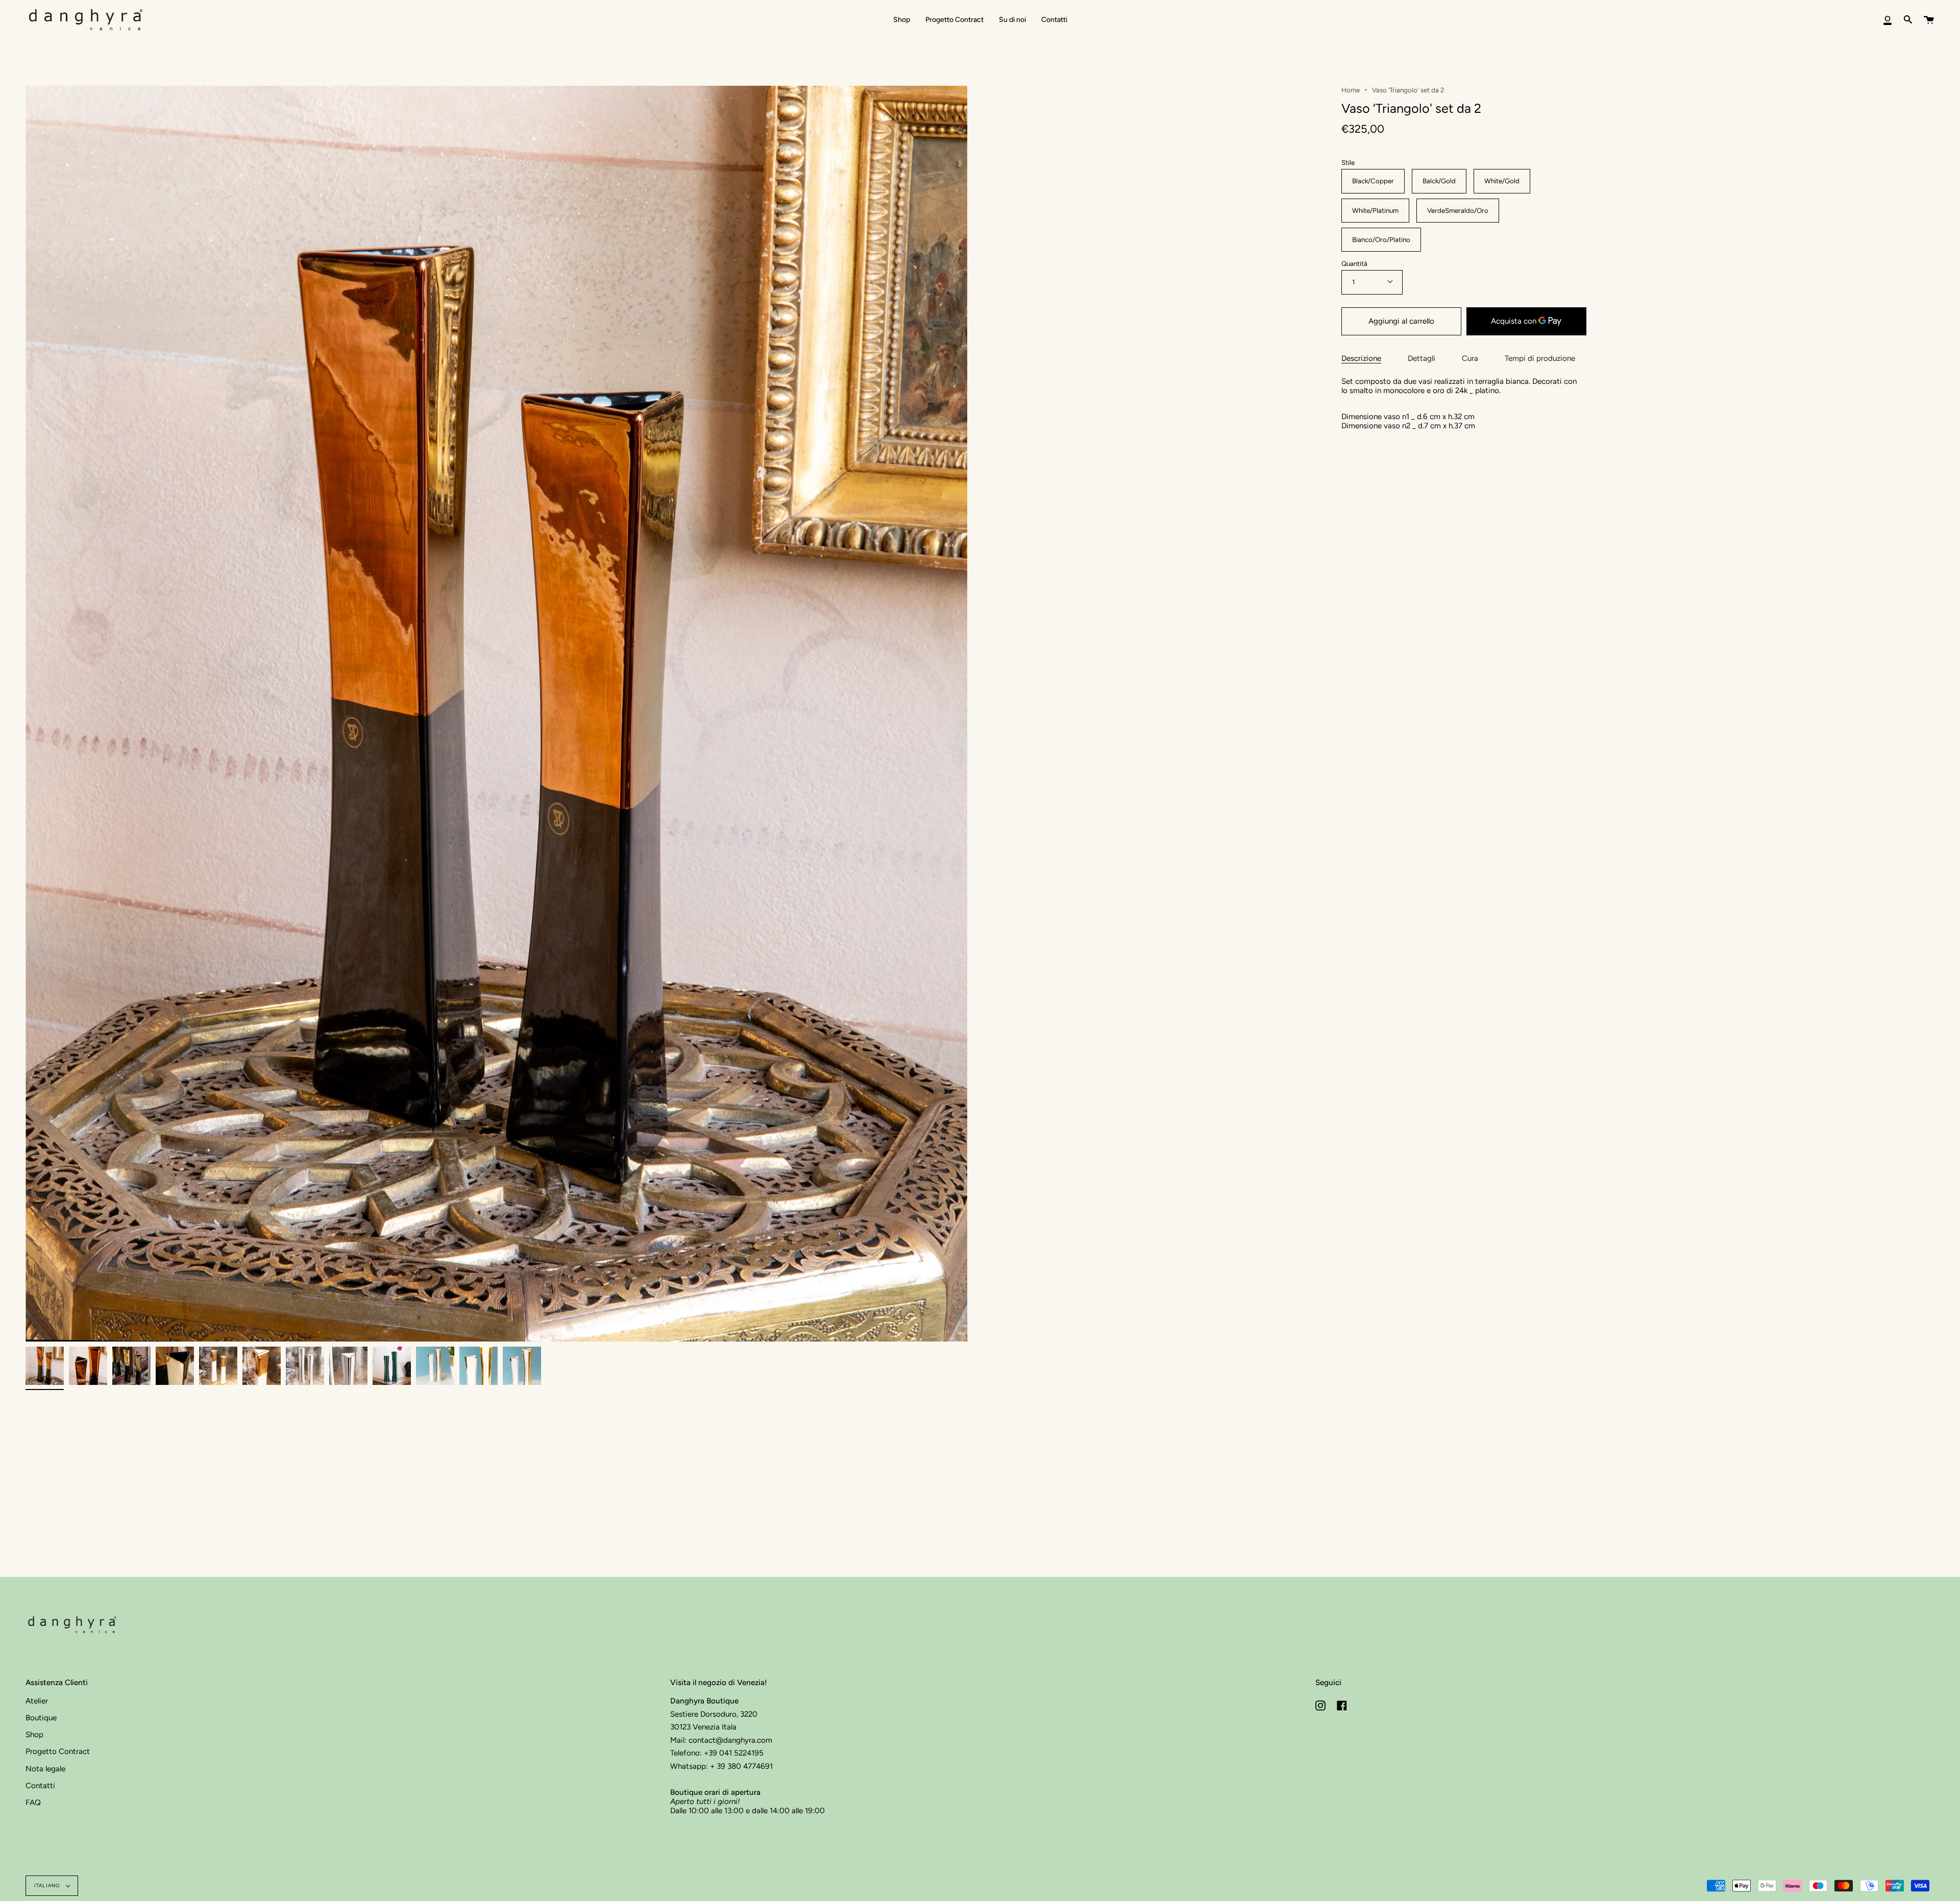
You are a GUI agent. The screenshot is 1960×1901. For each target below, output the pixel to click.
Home (1351, 90)
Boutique (41, 1718)
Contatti (40, 1786)
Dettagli (1422, 358)
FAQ (33, 1802)
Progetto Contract (58, 1751)
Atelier (37, 1701)
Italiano (48, 1885)
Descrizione (1361, 358)
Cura (1470, 358)
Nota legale (45, 1769)
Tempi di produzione (1540, 358)
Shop (34, 1735)
